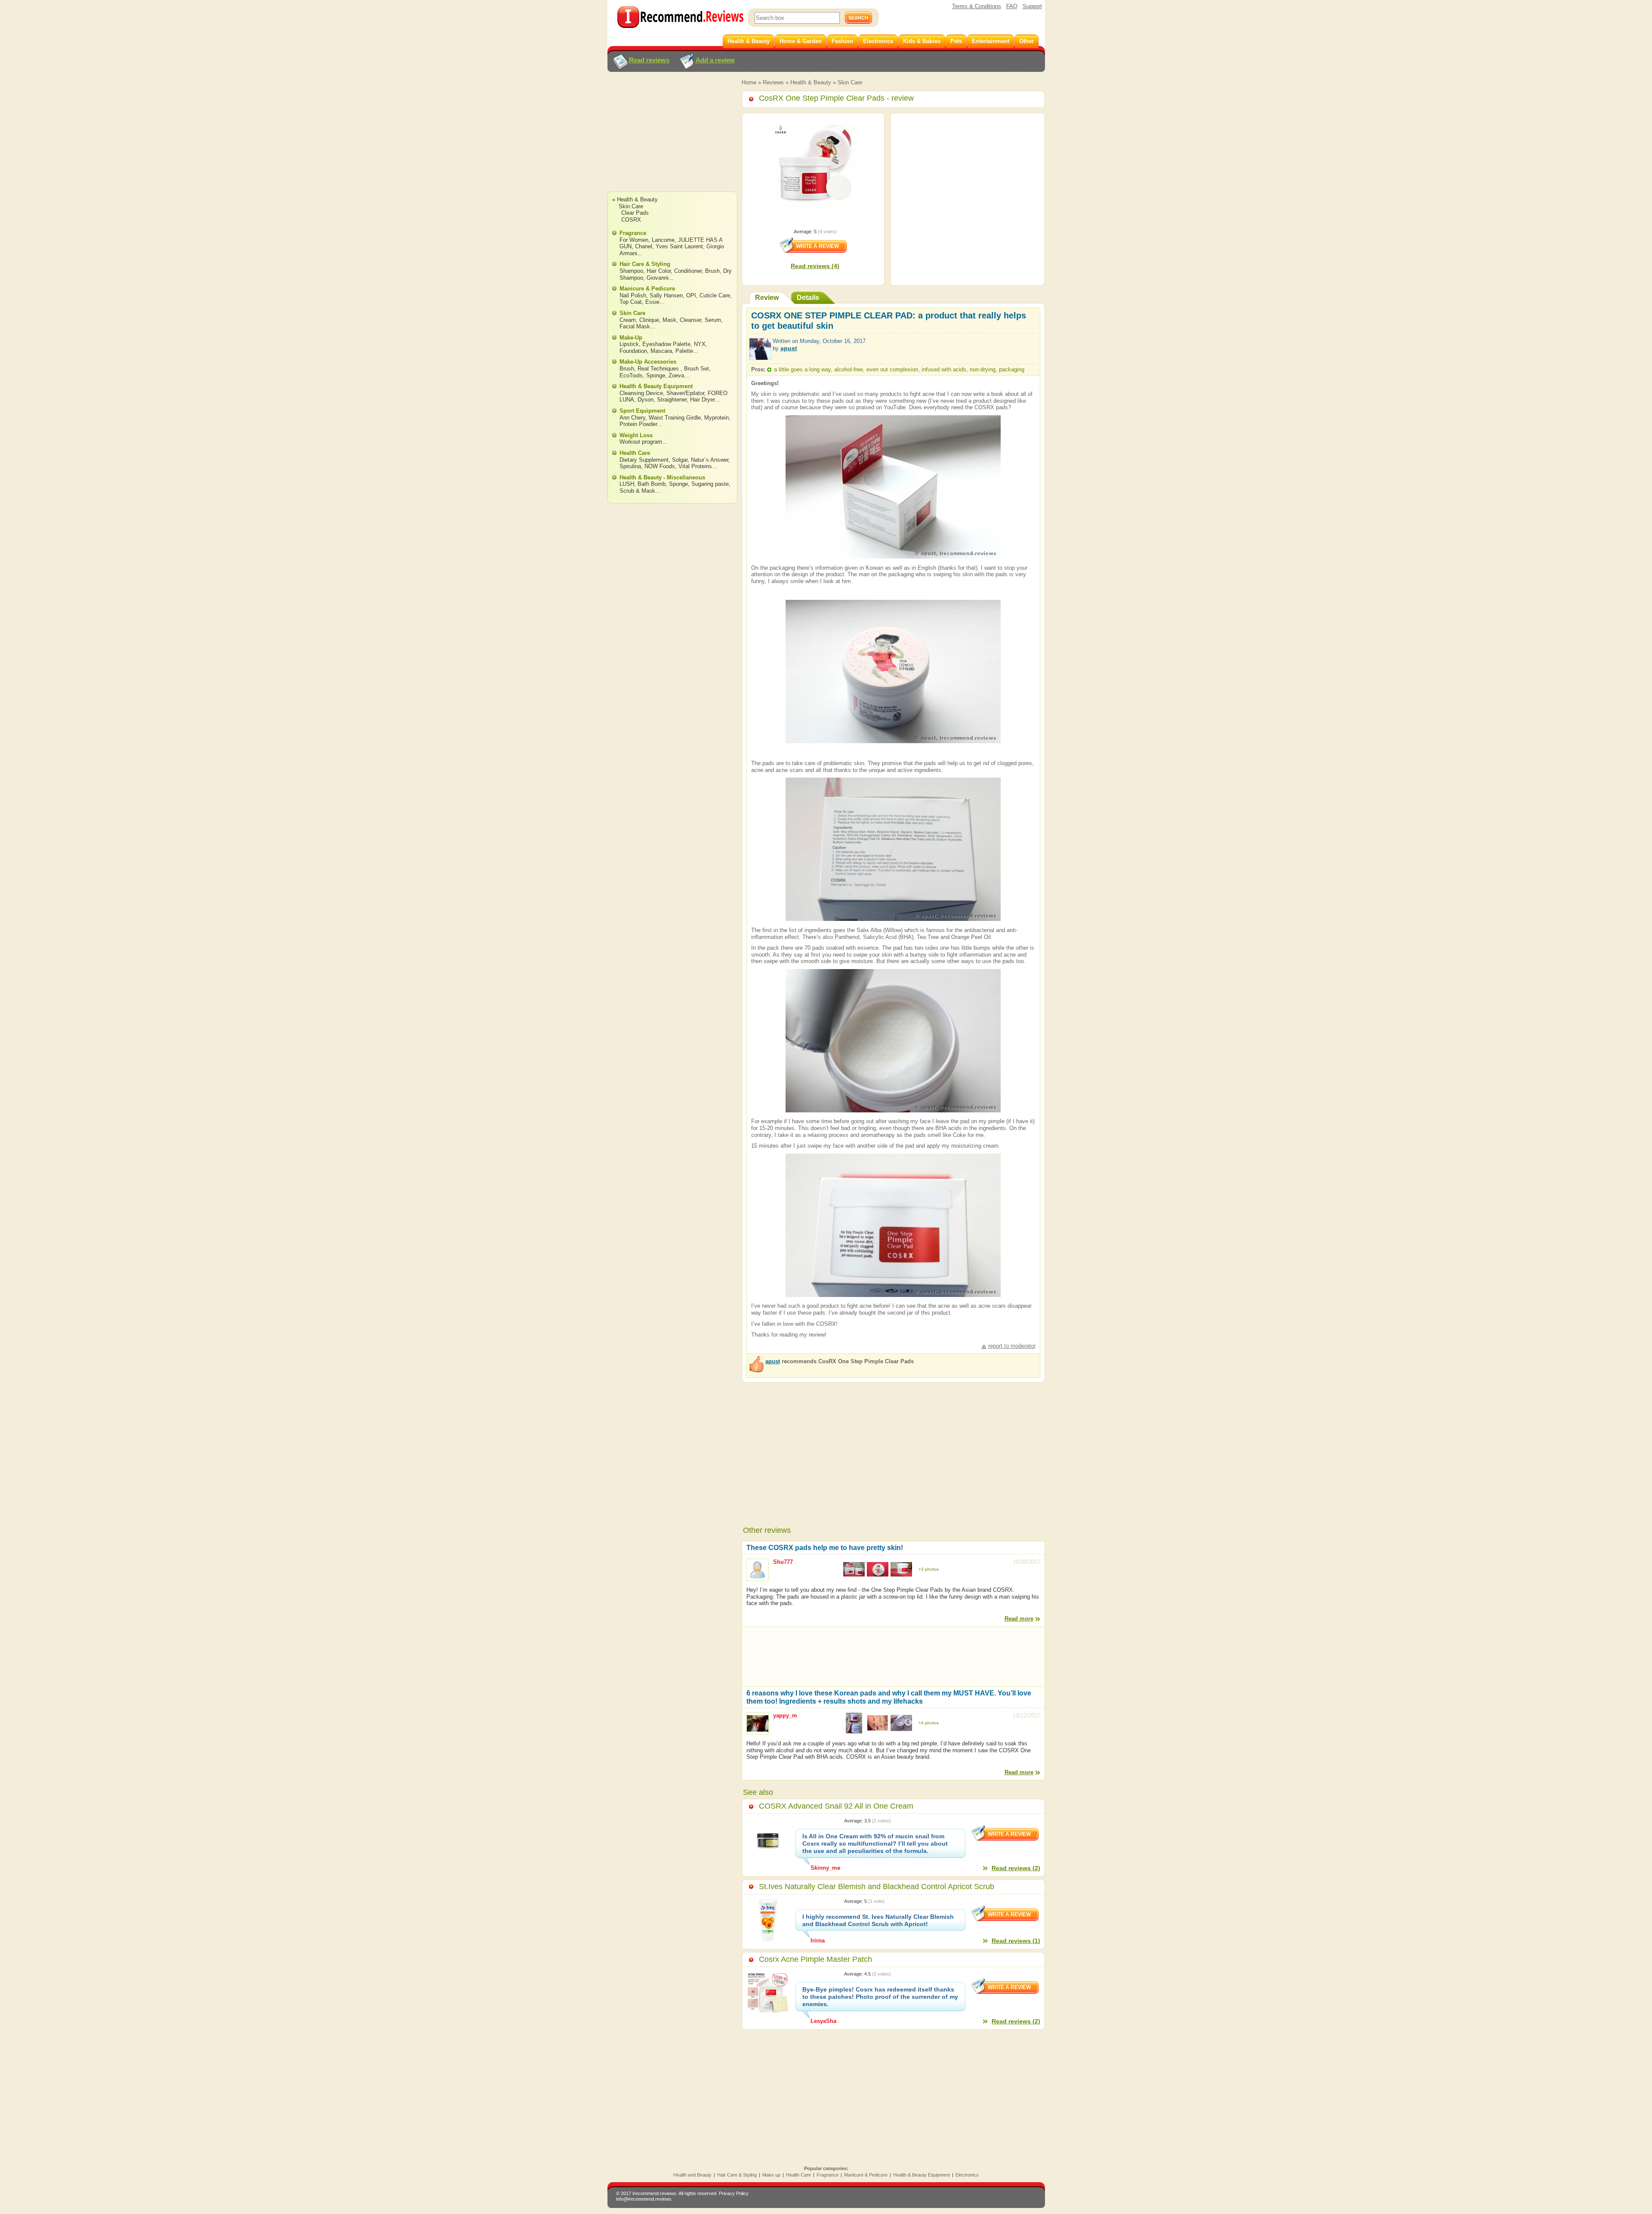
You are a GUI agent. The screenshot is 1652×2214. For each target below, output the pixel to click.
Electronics (967, 2175)
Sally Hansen (666, 295)
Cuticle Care (715, 295)
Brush (712, 271)
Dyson (646, 400)
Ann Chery (632, 418)
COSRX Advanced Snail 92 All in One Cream (836, 1806)
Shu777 (783, 1562)
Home (749, 82)
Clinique (649, 320)
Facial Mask (635, 326)
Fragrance (633, 233)
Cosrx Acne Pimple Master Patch (815, 1959)
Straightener (672, 400)
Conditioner (688, 271)
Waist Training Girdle (675, 418)
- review (836, 98)
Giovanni (658, 278)
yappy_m (785, 1715)
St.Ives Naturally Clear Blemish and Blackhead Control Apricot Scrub (877, 1887)
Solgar (680, 460)
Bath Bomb (652, 484)
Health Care (635, 453)
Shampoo (631, 271)
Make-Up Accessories (648, 362)
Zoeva (676, 375)
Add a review (715, 60)
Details (808, 298)
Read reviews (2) (1016, 1868)
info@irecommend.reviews (644, 2199)
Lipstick (629, 344)
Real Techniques (659, 369)
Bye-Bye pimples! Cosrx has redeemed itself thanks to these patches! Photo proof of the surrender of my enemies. (880, 1997)
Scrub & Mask (637, 491)
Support (1032, 6)
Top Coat (631, 302)
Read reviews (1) (1016, 1941)
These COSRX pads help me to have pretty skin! (825, 1548)
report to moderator (1012, 1346)
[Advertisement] (672, 140)
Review (767, 298)
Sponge (656, 375)
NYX (700, 344)
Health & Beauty (811, 82)
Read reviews (649, 60)
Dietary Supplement (644, 460)
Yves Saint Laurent (679, 246)
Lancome (663, 240)
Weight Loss (636, 435)
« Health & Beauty (635, 199)
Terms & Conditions (977, 6)
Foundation (633, 351)
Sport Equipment (642, 411)
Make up (771, 2175)
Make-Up (631, 338)
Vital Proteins (695, 466)
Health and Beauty (692, 2175)
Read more (1019, 1619)
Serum (713, 320)
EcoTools (631, 375)
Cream (628, 320)
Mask (669, 320)
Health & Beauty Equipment (656, 386)
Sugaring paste (710, 484)
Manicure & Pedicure (647, 289)
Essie (652, 302)
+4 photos (929, 1723)
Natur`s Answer (710, 460)
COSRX (631, 220)
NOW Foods (660, 466)
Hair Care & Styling (645, 264)
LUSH (627, 484)
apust (789, 348)
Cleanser (690, 320)
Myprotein (717, 418)
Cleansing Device (641, 393)
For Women (634, 240)
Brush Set (697, 369)
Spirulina (630, 466)
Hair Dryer (702, 400)
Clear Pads (635, 213)
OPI (691, 295)
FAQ (1012, 6)
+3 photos (929, 1569)
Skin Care (850, 82)
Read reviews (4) (815, 266)
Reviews (773, 82)
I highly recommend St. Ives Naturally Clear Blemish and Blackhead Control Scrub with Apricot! (878, 1920)
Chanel (644, 246)
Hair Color (659, 271)
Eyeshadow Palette (666, 344)
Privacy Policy (734, 2193)
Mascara (661, 351)
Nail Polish (633, 295)
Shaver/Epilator (685, 393)
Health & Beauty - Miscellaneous (662, 477)
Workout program (641, 442)
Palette (684, 351)
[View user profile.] (760, 356)
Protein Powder (638, 424)
